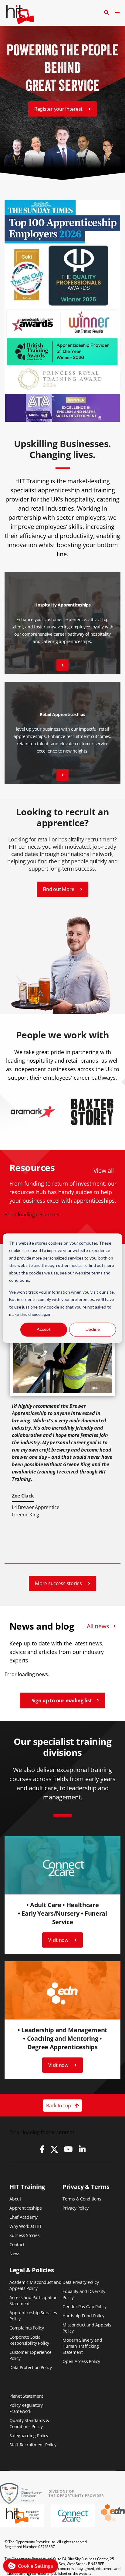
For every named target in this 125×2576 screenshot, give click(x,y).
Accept (44, 1329)
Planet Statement (26, 2396)
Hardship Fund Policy (83, 2316)
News (15, 2254)
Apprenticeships (26, 2208)
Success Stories (25, 2235)
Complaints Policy (27, 2328)
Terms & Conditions (82, 2199)
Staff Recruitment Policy (33, 2445)
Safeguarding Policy (29, 2436)
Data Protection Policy (31, 2367)
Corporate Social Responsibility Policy (29, 2340)
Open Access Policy (81, 2361)
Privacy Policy (76, 2208)
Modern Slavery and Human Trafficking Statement (82, 2346)
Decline (93, 1329)
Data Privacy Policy (81, 2282)
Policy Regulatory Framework (26, 2408)
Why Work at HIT (26, 2226)
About (15, 2199)
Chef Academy (24, 2217)
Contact (17, 2244)
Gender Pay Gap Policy (84, 2307)
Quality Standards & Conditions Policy (29, 2423)
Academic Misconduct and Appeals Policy (35, 2285)
